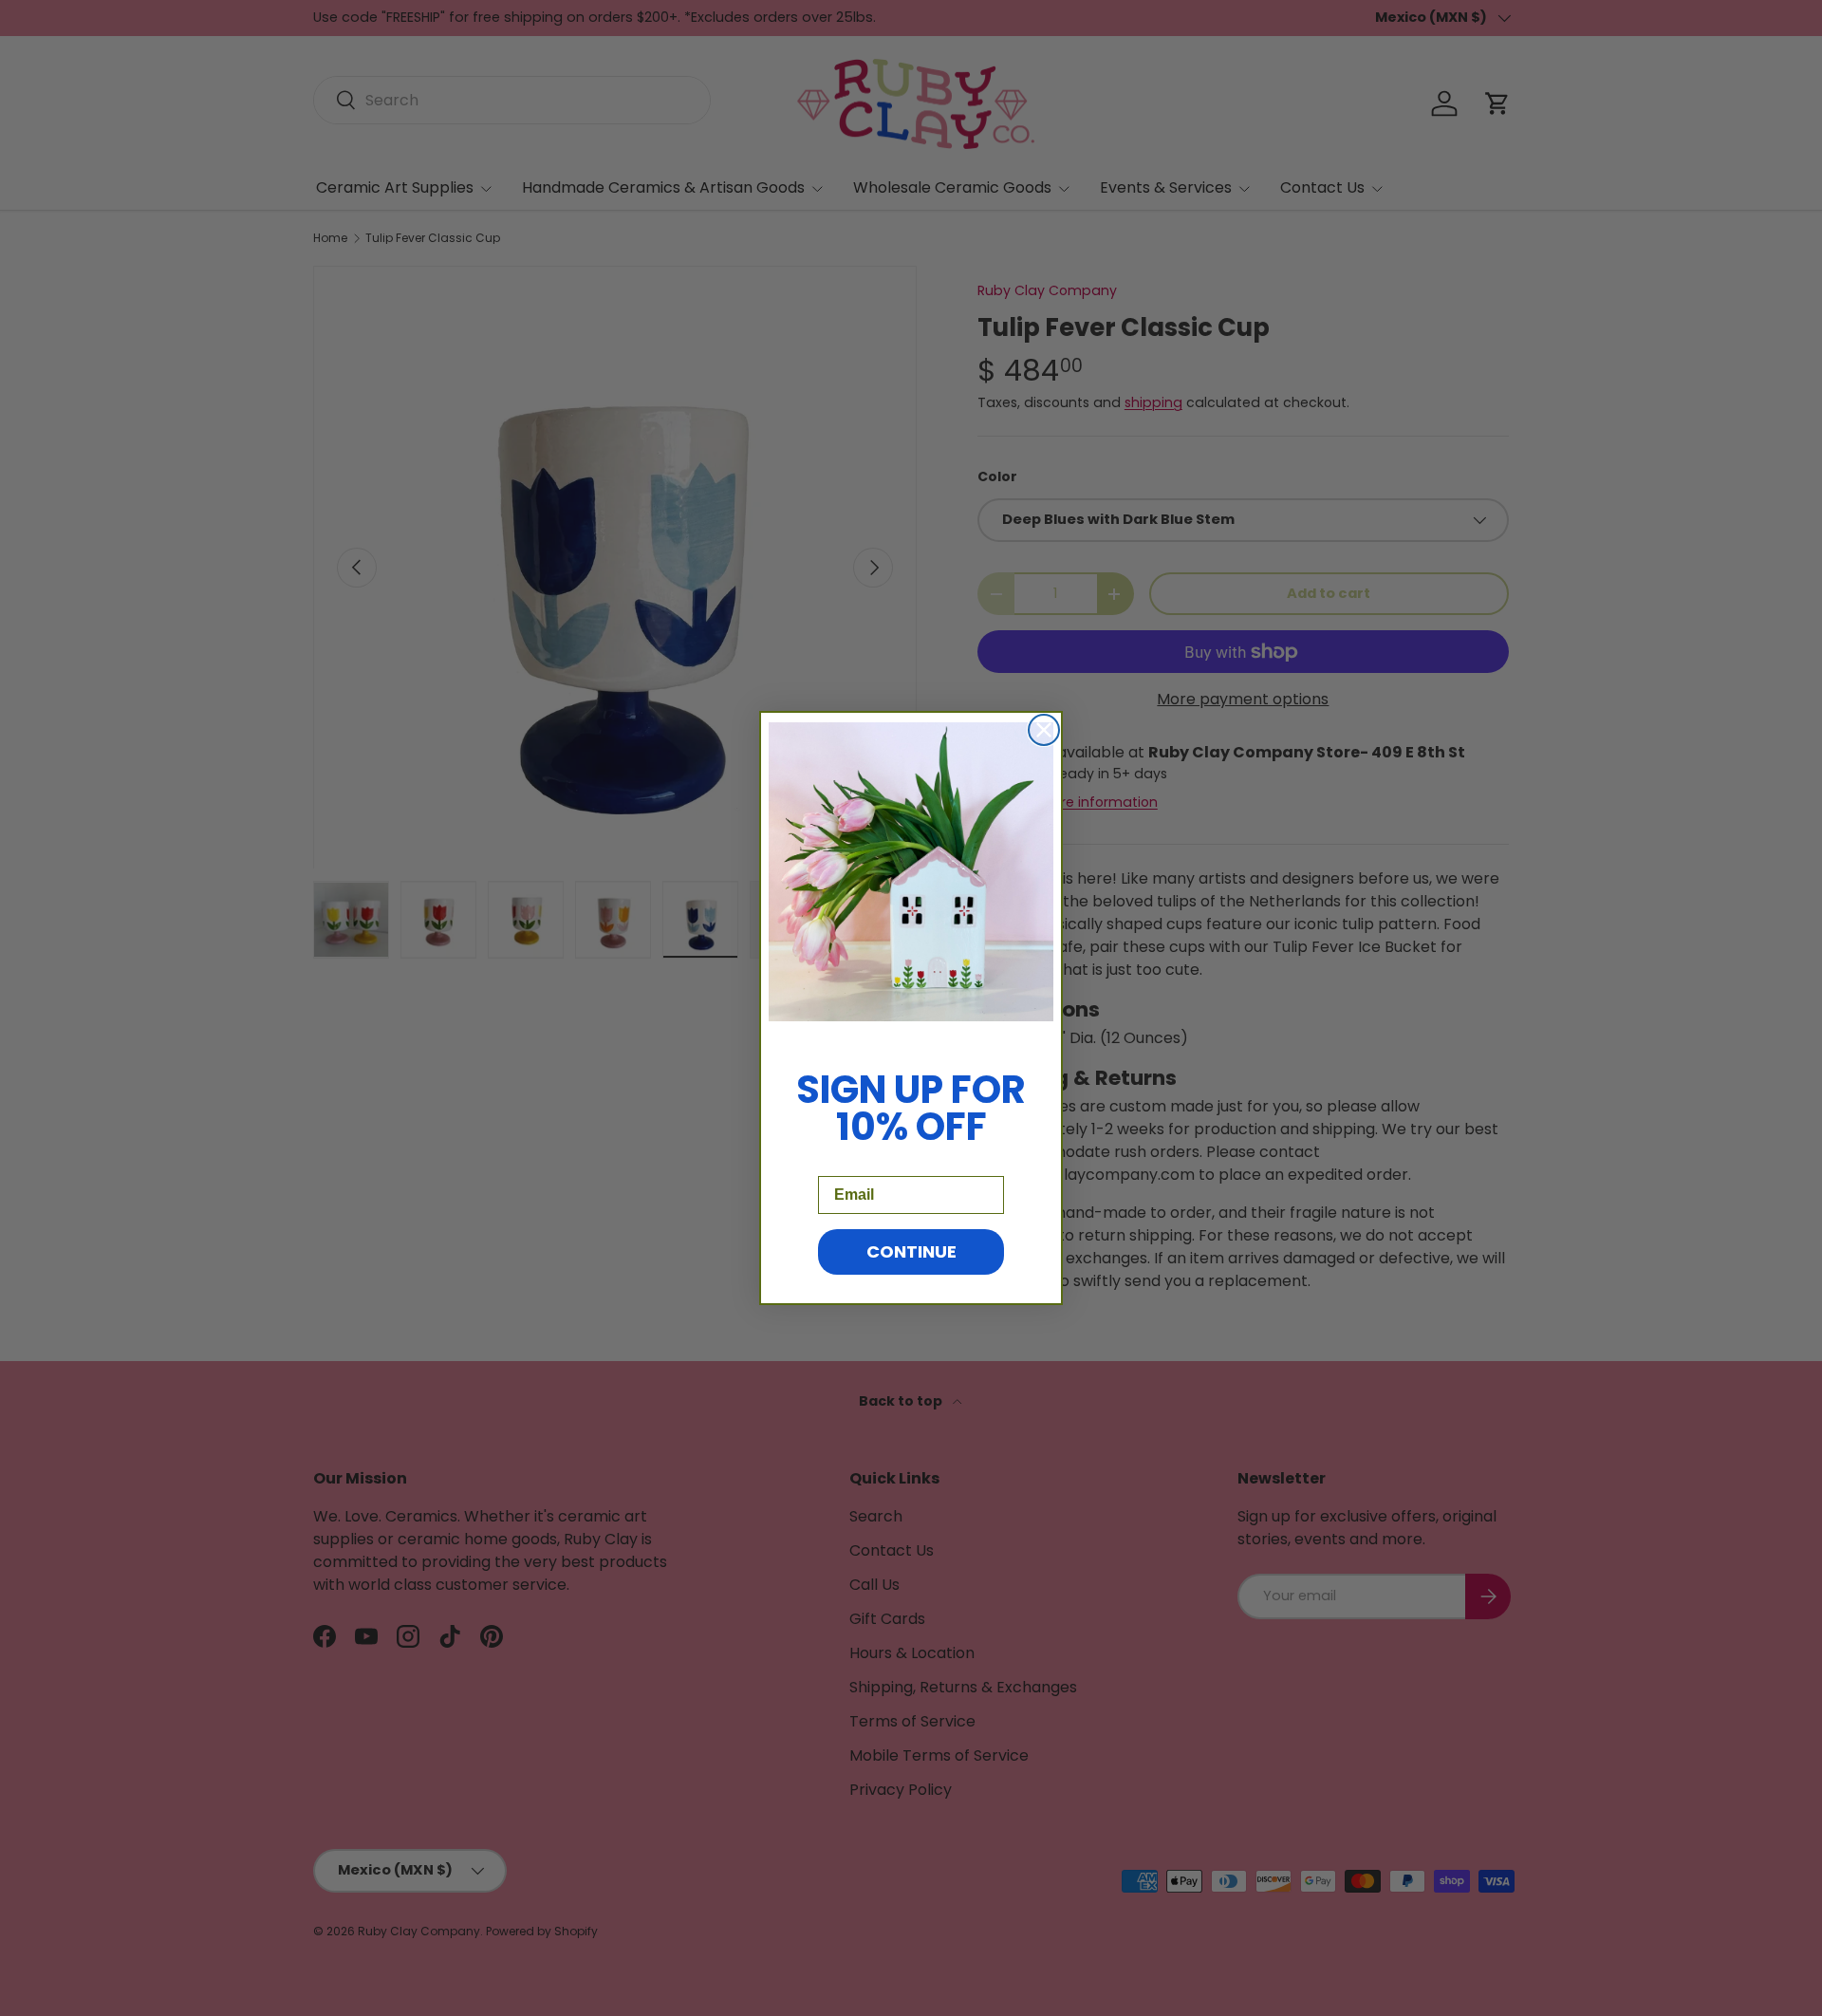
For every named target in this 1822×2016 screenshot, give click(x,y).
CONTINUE (911, 1251)
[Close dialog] (1044, 730)
